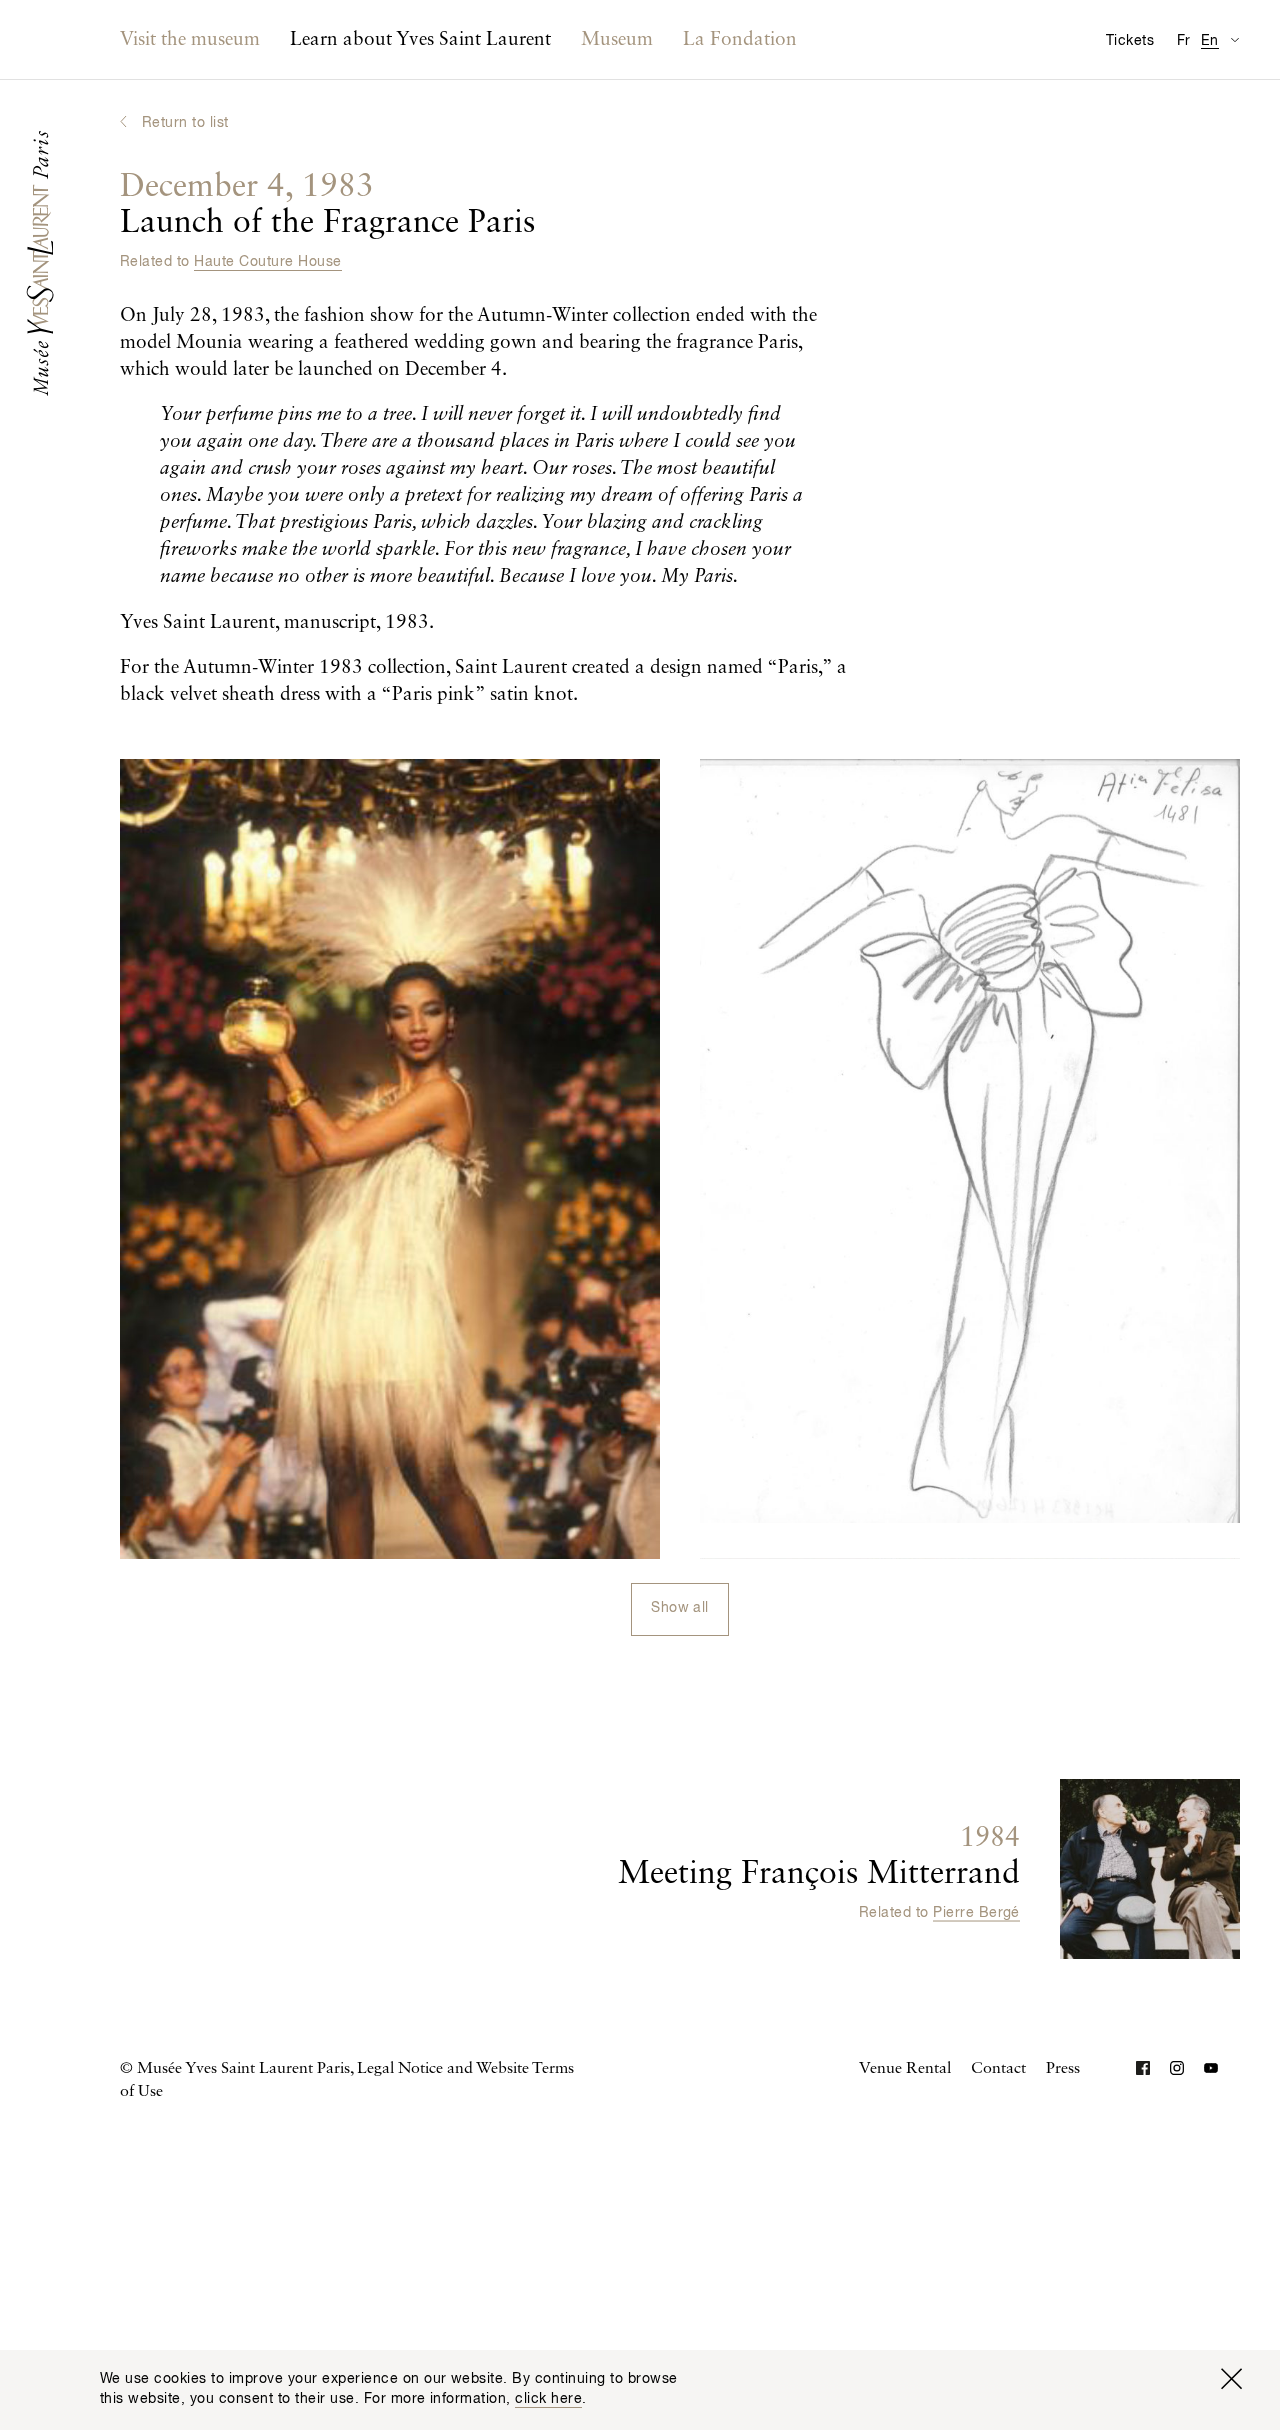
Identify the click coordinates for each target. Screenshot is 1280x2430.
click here (548, 2399)
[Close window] (1231, 2379)
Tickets (1130, 41)
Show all (680, 1608)
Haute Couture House (267, 262)
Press (1063, 2069)
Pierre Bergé (976, 1913)
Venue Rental (905, 2069)
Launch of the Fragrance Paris (327, 205)
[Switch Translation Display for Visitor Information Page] (1234, 39)
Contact (998, 2069)
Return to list (185, 123)
